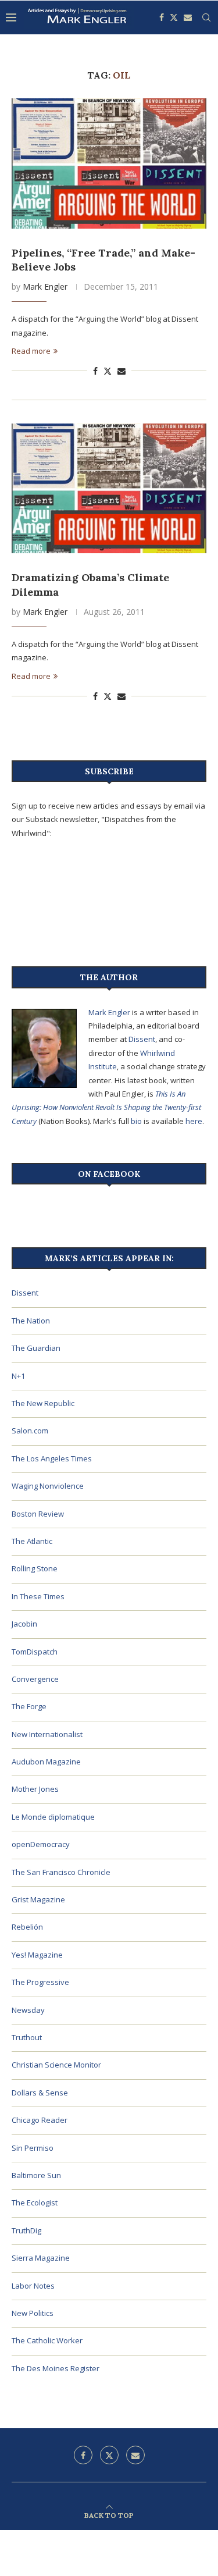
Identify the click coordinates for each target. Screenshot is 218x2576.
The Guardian (36, 1348)
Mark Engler (45, 287)
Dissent (142, 1039)
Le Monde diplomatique (53, 1817)
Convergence (35, 1679)
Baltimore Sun (36, 2175)
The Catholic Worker (47, 2340)
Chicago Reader (40, 2120)
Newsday (28, 2010)
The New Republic (43, 1403)
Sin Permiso (33, 2148)
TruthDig (26, 2230)
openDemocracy (41, 1844)
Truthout (27, 2037)
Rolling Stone (35, 1568)
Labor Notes (33, 2286)
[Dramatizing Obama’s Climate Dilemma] (109, 488)
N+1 (18, 1376)
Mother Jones (35, 1789)
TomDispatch (35, 1652)
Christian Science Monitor (56, 2065)
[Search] (206, 17)
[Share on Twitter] (108, 371)
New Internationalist (47, 1734)
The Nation (31, 1321)
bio (136, 1121)
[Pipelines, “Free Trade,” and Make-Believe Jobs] (109, 163)
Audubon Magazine (46, 1762)
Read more (31, 351)
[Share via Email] (121, 371)
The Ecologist (35, 2203)
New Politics (33, 2313)
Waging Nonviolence (48, 1486)
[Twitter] (174, 17)
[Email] (188, 17)
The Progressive (40, 1982)
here (194, 1121)
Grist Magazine (38, 1899)
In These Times (38, 1596)
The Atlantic (32, 1541)
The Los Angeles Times (52, 1458)
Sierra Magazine (41, 2258)
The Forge (29, 1706)
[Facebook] (162, 17)
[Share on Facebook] (95, 371)
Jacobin (24, 1624)
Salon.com (30, 1431)
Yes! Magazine (37, 1955)
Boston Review (38, 1514)
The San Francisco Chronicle (61, 1872)
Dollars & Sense (40, 2093)
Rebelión (27, 1927)
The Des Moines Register (56, 2368)
